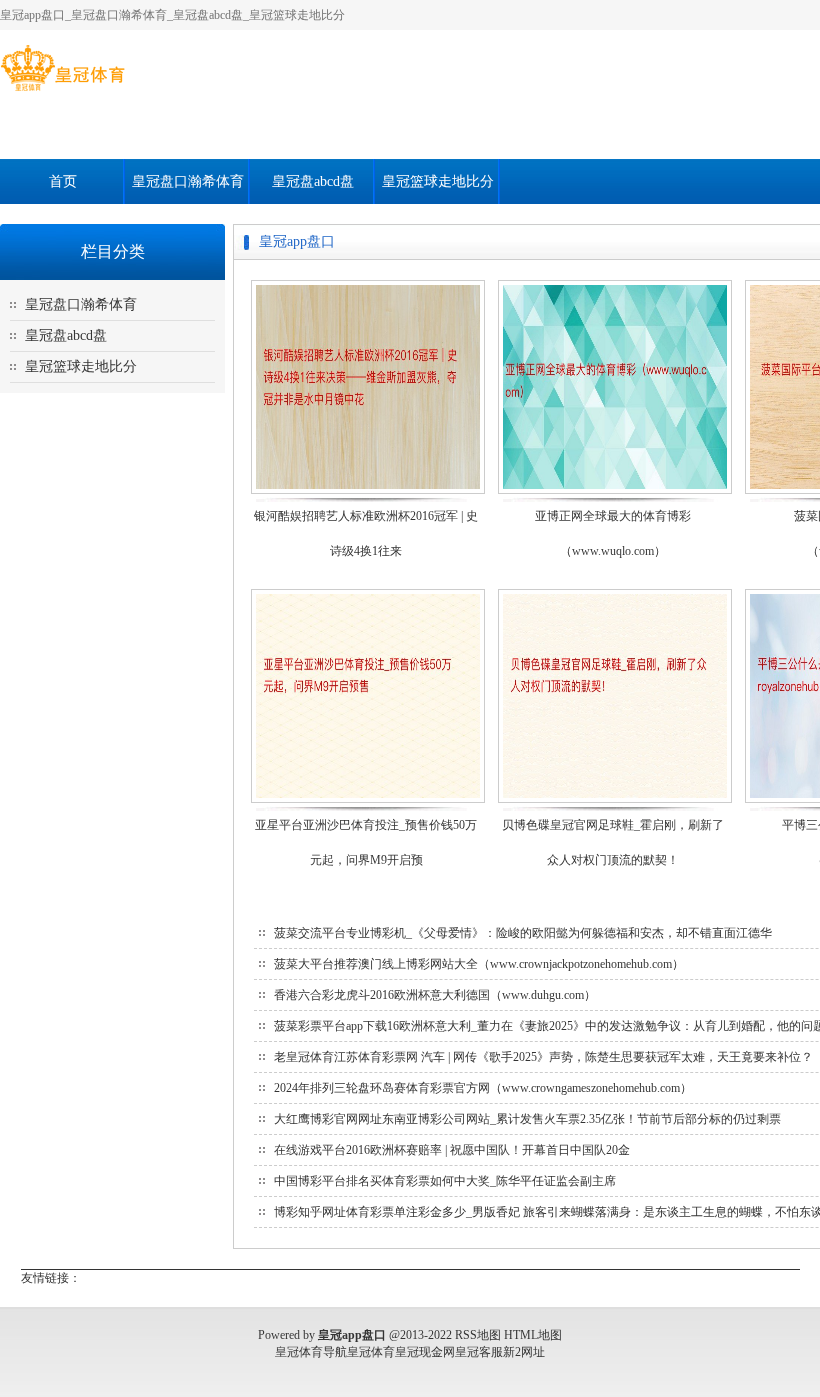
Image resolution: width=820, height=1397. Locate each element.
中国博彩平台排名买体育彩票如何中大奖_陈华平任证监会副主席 (445, 1181)
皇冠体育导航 (311, 1352)
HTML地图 (533, 1335)
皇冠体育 (371, 1352)
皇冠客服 (479, 1352)
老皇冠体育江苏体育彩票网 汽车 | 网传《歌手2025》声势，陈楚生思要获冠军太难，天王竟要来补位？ (543, 1057)
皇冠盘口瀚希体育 (188, 181)
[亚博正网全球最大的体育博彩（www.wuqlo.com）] (615, 492)
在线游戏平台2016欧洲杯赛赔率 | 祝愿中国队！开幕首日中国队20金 (452, 1150)
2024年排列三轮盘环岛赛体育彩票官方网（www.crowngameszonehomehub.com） (483, 1088)
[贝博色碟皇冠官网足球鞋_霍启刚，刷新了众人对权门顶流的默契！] (615, 801)
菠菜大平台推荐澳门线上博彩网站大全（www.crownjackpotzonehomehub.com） (479, 964)
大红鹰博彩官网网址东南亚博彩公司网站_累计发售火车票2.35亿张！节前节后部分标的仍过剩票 (527, 1119)
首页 (63, 181)
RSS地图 (478, 1335)
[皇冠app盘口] (62, 91)
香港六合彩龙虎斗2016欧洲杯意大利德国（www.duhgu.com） (435, 995)
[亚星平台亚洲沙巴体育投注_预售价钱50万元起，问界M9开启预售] (368, 801)
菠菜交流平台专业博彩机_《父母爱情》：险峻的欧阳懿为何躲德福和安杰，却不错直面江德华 (523, 933)
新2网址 (524, 1352)
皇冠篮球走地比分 (438, 181)
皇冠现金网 (425, 1352)
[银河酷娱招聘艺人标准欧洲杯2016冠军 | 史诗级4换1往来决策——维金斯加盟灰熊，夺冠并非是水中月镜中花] (368, 492)
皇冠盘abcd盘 (313, 181)
